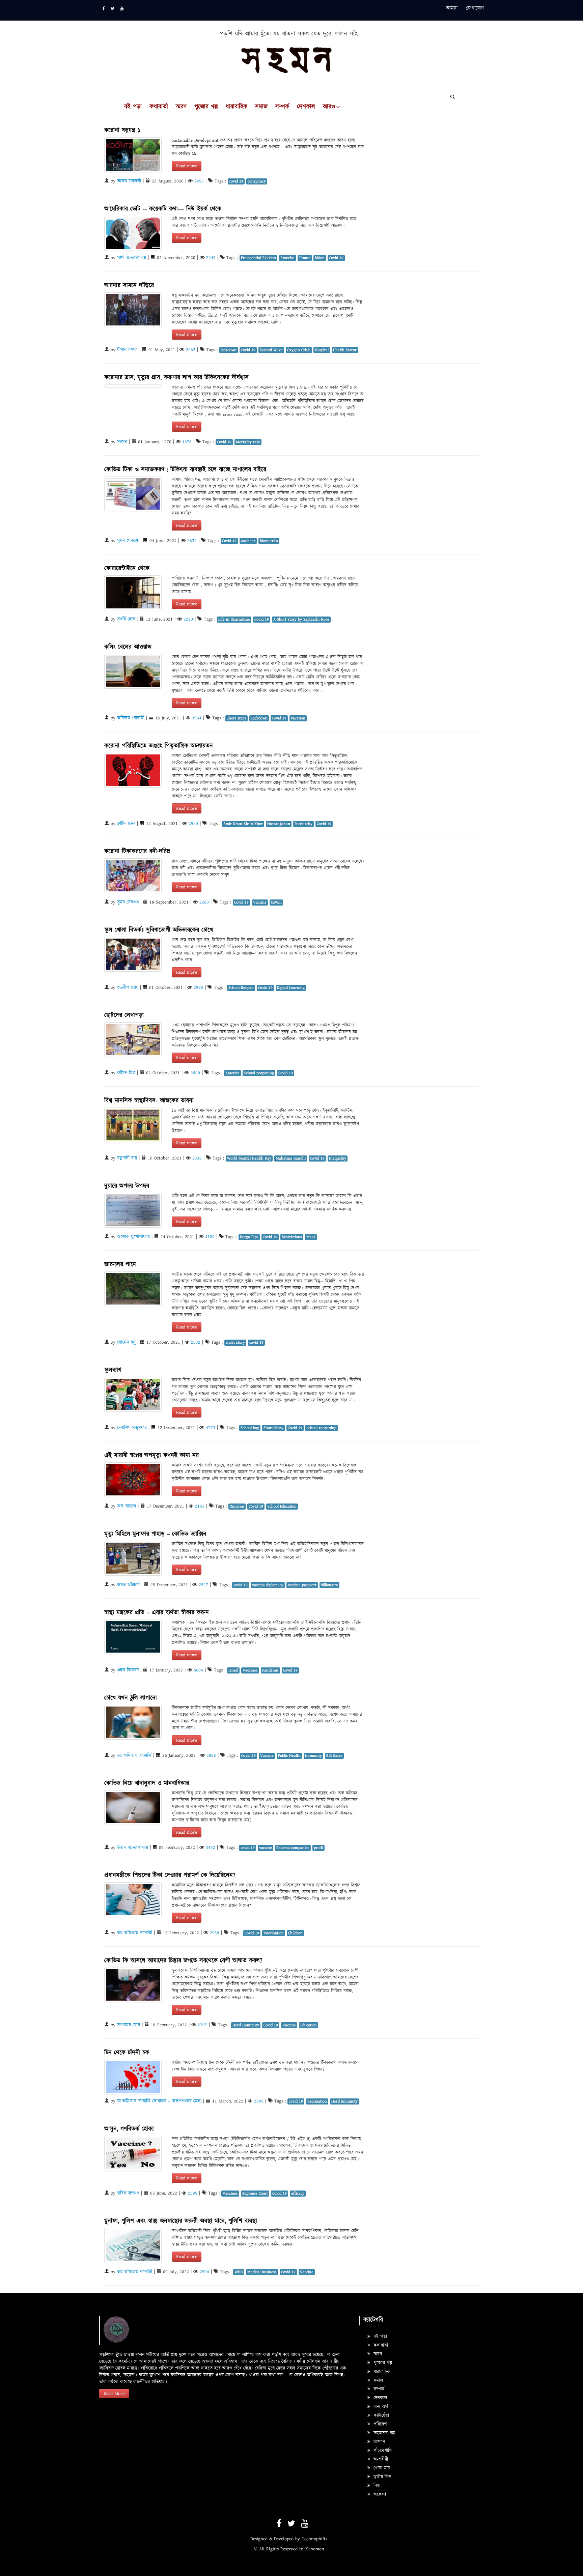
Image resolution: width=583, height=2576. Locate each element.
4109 (210, 1237)
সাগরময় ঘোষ (129, 2025)
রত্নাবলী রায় (127, 1158)
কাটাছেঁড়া (380, 2415)
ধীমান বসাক (127, 350)
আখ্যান (378, 2442)
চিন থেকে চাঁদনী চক (127, 2053)
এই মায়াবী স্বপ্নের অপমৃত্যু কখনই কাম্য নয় (151, 1455)
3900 (195, 1073)
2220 (188, 619)
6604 (198, 1670)
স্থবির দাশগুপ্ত (128, 2193)
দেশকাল (306, 107)
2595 (193, 2193)
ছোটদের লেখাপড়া (124, 1015)
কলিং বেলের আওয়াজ (128, 647)
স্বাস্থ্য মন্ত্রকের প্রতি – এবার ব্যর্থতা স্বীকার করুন (157, 1613)
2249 (211, 258)
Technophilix (315, 2539)
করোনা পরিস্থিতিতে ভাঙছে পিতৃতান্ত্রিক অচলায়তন (159, 746)
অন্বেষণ (379, 2494)
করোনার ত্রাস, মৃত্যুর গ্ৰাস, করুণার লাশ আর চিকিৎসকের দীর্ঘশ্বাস (176, 378)
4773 (211, 1428)
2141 (200, 1506)
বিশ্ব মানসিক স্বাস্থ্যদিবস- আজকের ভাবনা (149, 1101)
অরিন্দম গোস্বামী (131, 718)
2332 (196, 1342)
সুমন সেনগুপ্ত (128, 541)
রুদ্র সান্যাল (127, 1506)
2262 (191, 350)
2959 (215, 1933)
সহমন (122, 442)
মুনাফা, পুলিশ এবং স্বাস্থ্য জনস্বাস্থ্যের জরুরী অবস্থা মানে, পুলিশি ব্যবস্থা (181, 2221)
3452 (211, 1848)
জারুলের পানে (120, 1265)
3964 (197, 718)
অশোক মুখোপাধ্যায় (133, 1237)
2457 (199, 181)
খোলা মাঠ (381, 2468)
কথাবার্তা (159, 107)
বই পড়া (133, 107)
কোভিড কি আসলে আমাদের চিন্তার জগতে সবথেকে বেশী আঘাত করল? (183, 1961)
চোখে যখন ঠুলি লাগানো (131, 1698)
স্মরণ (181, 107)
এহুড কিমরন (128, 1670)
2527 (203, 1585)
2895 (259, 2101)
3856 (211, 1755)
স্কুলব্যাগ (113, 1370)
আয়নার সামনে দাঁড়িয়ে (129, 285)
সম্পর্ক (282, 107)
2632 (192, 541)
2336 (197, 1158)
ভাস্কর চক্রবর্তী (129, 181)
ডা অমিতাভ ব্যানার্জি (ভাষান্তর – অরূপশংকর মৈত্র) (159, 2101)
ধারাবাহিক (237, 107)
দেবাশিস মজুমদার (132, 1428)
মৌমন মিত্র (126, 1073)
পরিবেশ (379, 2424)
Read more (187, 166)
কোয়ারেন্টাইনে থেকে (127, 568)
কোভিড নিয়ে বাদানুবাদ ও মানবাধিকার (147, 1783)
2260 (204, 902)
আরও (329, 107)
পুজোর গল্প (206, 107)
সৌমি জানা (126, 824)
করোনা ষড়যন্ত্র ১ (122, 130)
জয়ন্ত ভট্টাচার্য (128, 1585)
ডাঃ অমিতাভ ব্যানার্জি (135, 1933)
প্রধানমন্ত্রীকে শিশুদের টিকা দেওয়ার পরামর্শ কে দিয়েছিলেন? (170, 1875)
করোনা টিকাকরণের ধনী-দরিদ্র (137, 851)
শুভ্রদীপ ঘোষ (128, 988)
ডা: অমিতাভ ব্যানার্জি (134, 1755)
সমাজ (261, 107)
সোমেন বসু (126, 1342)
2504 (204, 2272)
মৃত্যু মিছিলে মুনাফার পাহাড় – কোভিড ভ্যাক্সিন (155, 1534)
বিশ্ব (376, 2486)
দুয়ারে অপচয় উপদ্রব (127, 1186)
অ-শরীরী (380, 2459)
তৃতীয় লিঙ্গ (381, 2477)
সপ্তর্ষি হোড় (126, 619)
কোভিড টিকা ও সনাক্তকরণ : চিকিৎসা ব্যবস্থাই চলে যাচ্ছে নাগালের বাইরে (185, 470)
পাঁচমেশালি (382, 2451)
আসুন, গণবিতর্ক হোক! (129, 2129)
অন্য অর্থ (380, 2407)
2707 (202, 2025)
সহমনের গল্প (383, 2433)
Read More (114, 2394)
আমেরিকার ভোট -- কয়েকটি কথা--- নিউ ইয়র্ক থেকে (163, 209)
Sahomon (315, 2549)
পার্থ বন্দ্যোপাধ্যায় (132, 258)
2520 (193, 824)
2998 (198, 988)
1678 (187, 442)
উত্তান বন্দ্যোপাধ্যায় (133, 1848)
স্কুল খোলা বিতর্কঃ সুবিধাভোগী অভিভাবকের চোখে (159, 930)
